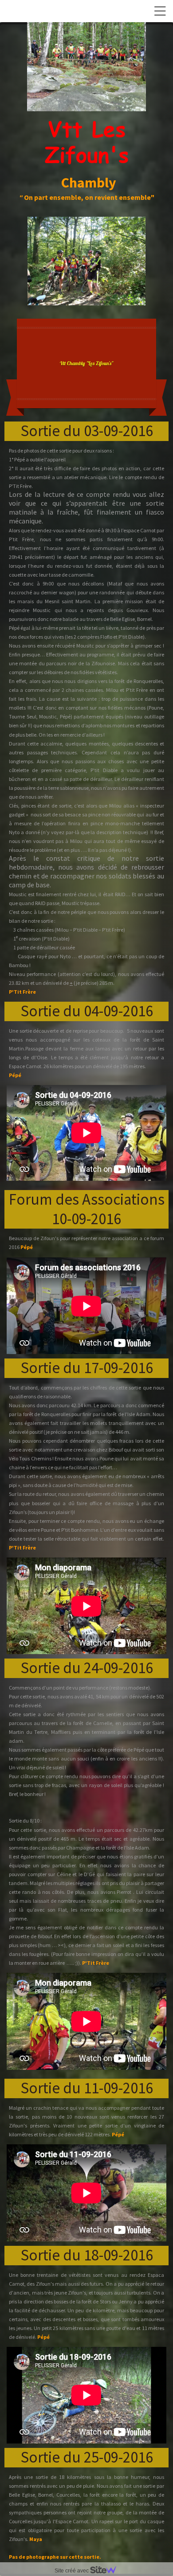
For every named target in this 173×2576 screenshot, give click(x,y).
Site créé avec (72, 2571)
